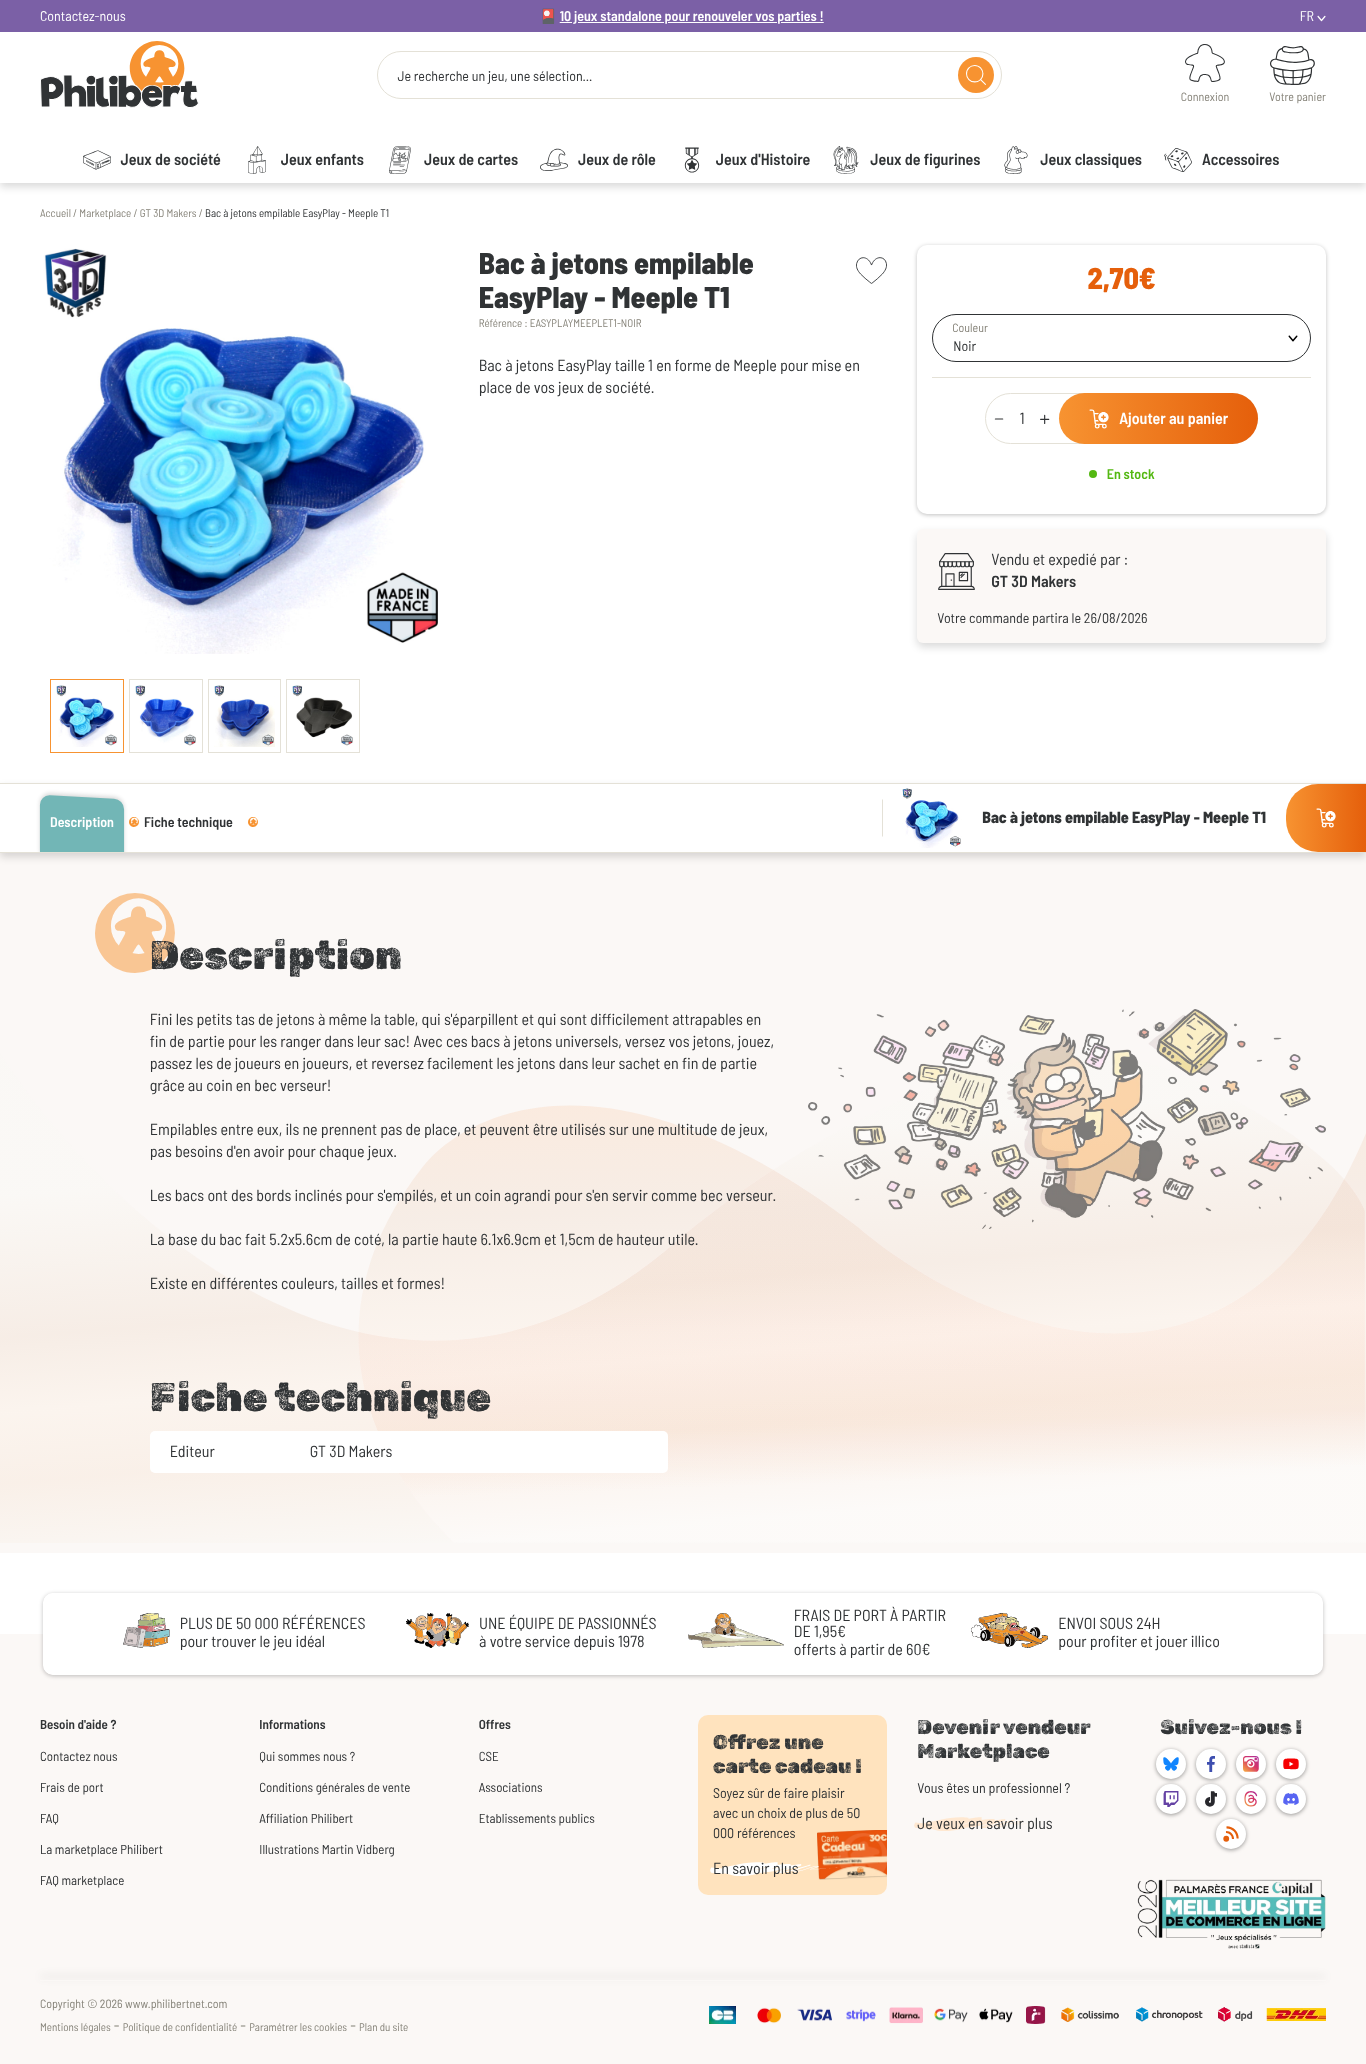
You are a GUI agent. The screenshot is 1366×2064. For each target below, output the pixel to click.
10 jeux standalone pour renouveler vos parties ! (692, 15)
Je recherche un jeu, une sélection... (494, 76)
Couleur (970, 328)
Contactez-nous (83, 15)
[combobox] (1121, 338)
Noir (964, 345)
